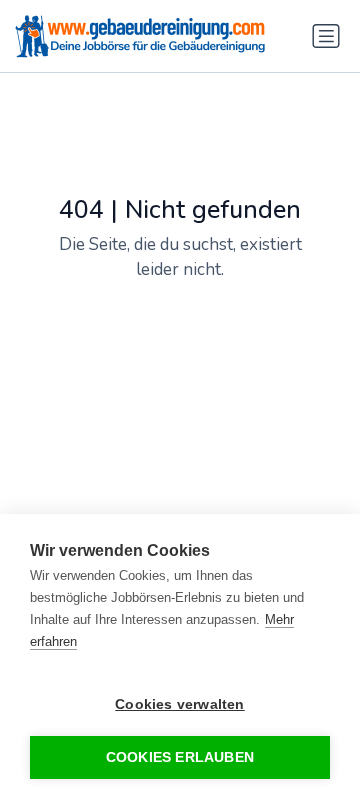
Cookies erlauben (180, 757)
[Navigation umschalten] (326, 36)
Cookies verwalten (179, 704)
